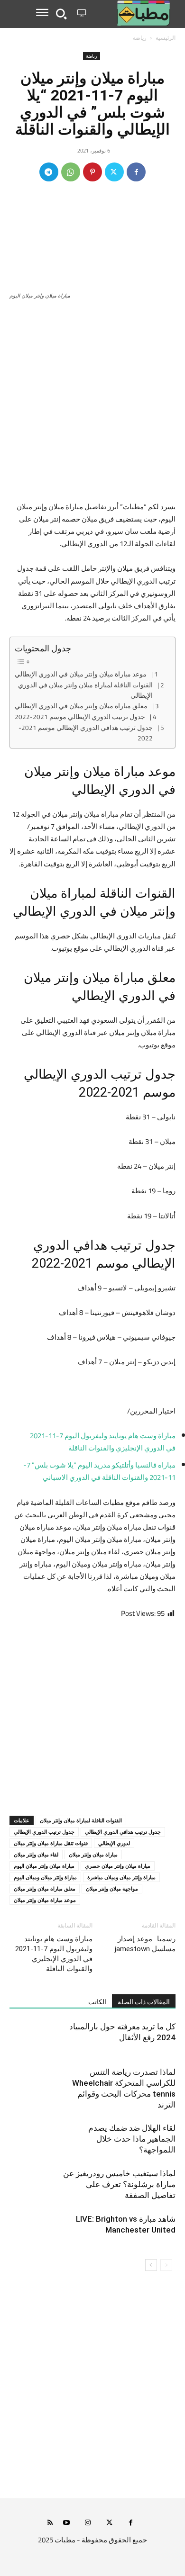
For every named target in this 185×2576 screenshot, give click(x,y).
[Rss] (50, 2523)
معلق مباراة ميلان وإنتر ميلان (45, 1888)
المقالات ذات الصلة (144, 2002)
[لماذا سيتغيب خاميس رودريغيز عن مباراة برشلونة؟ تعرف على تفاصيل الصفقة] (152, 2184)
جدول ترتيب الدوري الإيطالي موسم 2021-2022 (80, 717)
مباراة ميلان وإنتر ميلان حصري (118, 1866)
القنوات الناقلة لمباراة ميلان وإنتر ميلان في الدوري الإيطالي (85, 690)
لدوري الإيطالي (114, 1843)
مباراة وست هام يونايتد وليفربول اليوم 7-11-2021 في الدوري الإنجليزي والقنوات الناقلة (54, 1954)
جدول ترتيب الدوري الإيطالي (44, 1832)
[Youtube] (67, 2523)
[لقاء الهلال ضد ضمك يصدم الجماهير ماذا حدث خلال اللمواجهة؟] (152, 2139)
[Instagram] (88, 2523)
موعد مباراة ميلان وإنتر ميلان (45, 1900)
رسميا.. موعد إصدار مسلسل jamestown (145, 1944)
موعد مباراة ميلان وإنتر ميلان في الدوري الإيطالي (81, 675)
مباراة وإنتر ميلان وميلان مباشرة (121, 1877)
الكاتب (97, 2002)
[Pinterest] (92, 172)
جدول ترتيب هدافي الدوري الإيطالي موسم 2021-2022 (86, 733)
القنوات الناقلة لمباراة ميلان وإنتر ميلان (81, 1820)
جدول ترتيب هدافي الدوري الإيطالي (123, 1832)
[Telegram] (49, 172)
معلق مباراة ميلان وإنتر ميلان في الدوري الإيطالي (81, 706)
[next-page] (151, 2265)
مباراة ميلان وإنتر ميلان (93, 1854)
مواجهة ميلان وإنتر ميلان (112, 1888)
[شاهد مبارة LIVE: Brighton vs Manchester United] (152, 2230)
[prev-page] (166, 2265)
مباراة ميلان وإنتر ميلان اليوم (44, 1866)
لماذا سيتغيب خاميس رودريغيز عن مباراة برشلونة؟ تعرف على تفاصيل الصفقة (119, 2184)
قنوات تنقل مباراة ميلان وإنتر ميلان (51, 1843)
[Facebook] (136, 172)
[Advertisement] (92, 405)
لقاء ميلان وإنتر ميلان (36, 1854)
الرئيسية (166, 38)
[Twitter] (114, 172)
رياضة (140, 38)
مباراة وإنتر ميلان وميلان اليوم (45, 1877)
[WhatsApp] (71, 172)
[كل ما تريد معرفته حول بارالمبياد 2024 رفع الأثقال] (152, 2038)
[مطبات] (133, 13)
